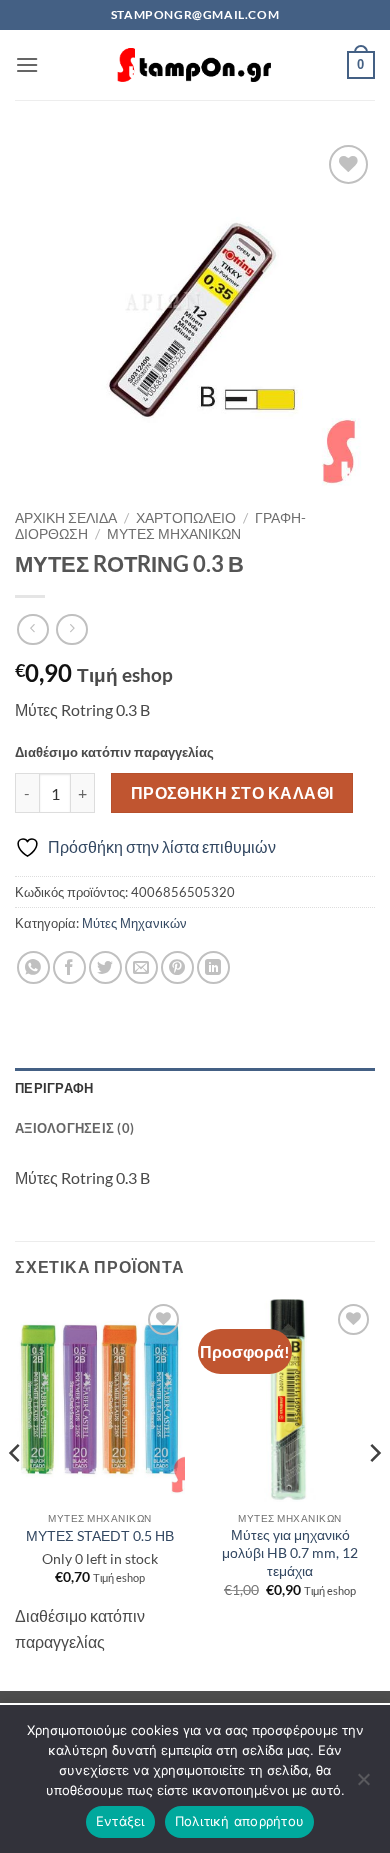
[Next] (374, 1493)
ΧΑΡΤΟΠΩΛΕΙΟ (186, 518)
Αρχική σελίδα (66, 518)
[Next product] (32, 629)
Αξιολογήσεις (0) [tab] (74, 1128)
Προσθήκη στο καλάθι (232, 793)
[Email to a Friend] (141, 967)
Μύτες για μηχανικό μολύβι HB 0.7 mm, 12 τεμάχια (290, 1552)
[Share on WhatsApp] (33, 967)
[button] (27, 64)
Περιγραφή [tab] (54, 1088)
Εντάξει (120, 1821)
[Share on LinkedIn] (213, 967)
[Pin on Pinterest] (177, 967)
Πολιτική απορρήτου (240, 1821)
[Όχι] (363, 1785)
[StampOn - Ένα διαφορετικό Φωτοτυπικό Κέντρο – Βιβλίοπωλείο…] (195, 65)
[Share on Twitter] (105, 967)
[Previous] (16, 1493)
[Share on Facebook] (69, 967)
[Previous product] (71, 629)
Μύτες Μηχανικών (174, 534)
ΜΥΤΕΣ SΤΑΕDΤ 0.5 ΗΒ (100, 1536)
